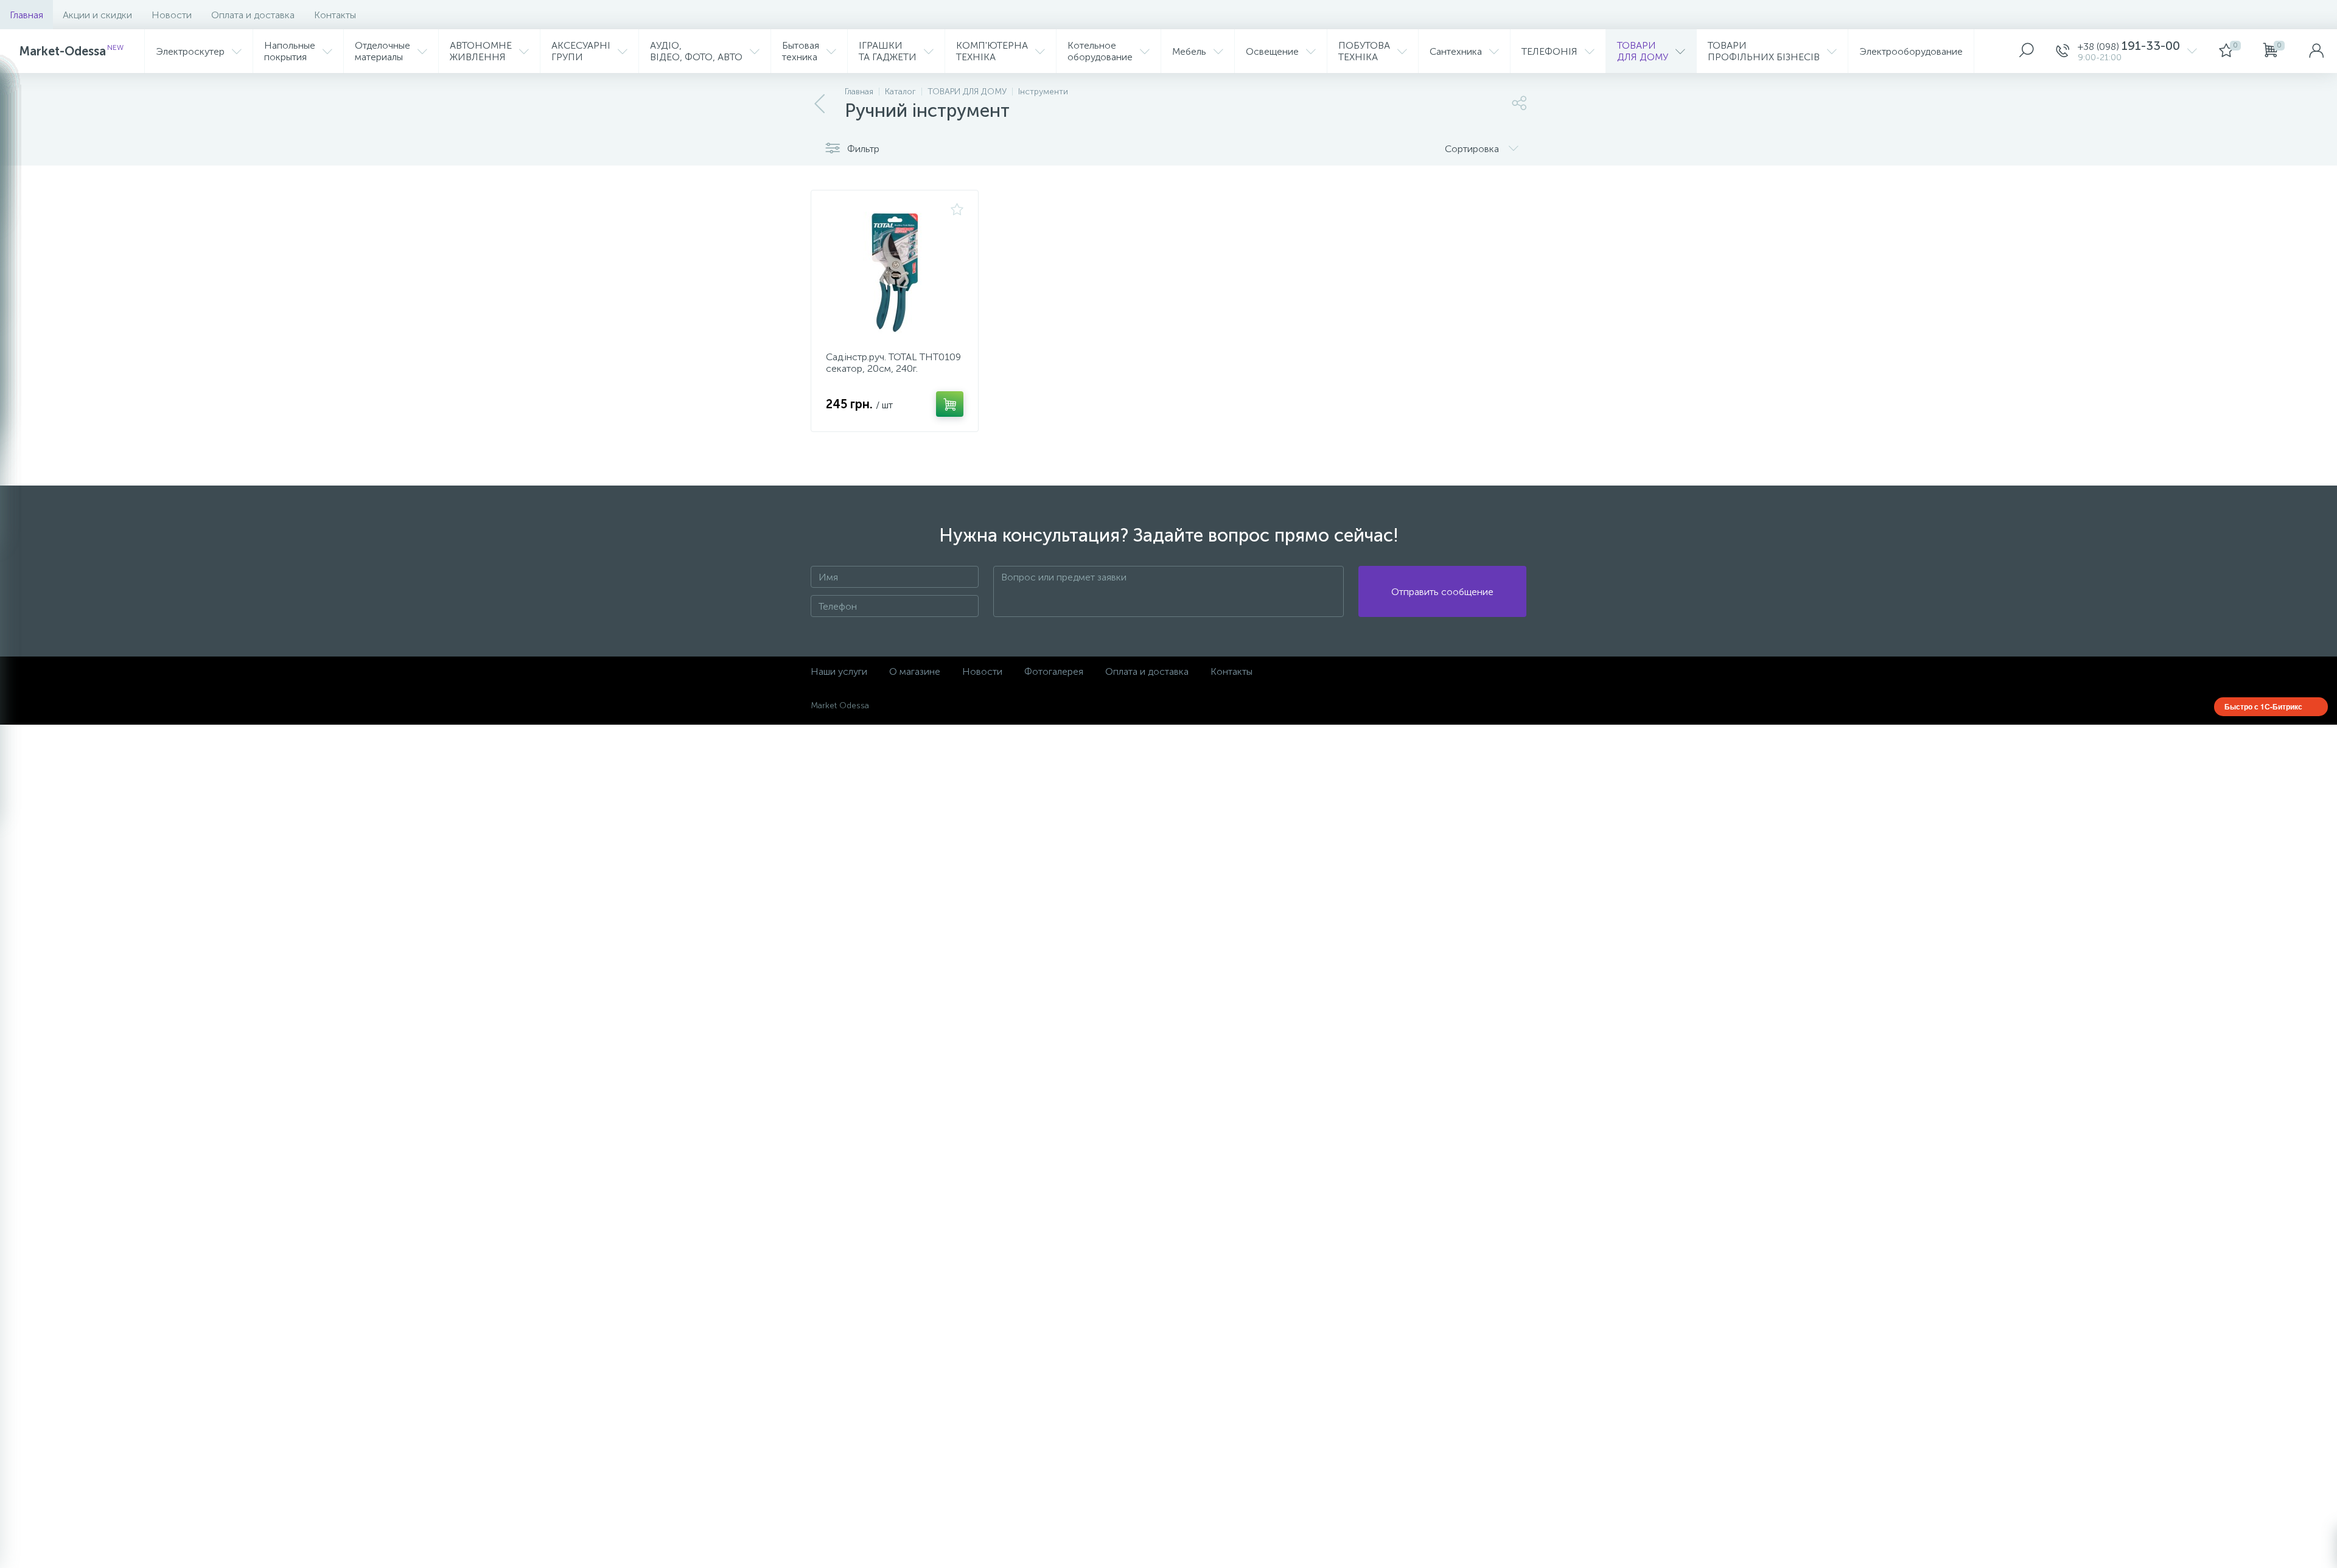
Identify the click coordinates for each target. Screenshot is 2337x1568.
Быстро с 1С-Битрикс (2263, 706)
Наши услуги (839, 671)
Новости (172, 15)
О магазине (915, 671)
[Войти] (2316, 51)
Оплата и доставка (253, 15)
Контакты (335, 15)
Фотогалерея (1054, 671)
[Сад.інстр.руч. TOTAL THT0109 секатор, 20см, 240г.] (895, 273)
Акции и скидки (97, 15)
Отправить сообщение (1442, 592)
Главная (26, 15)
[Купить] (950, 404)
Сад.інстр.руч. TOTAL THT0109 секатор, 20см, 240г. (893, 363)
